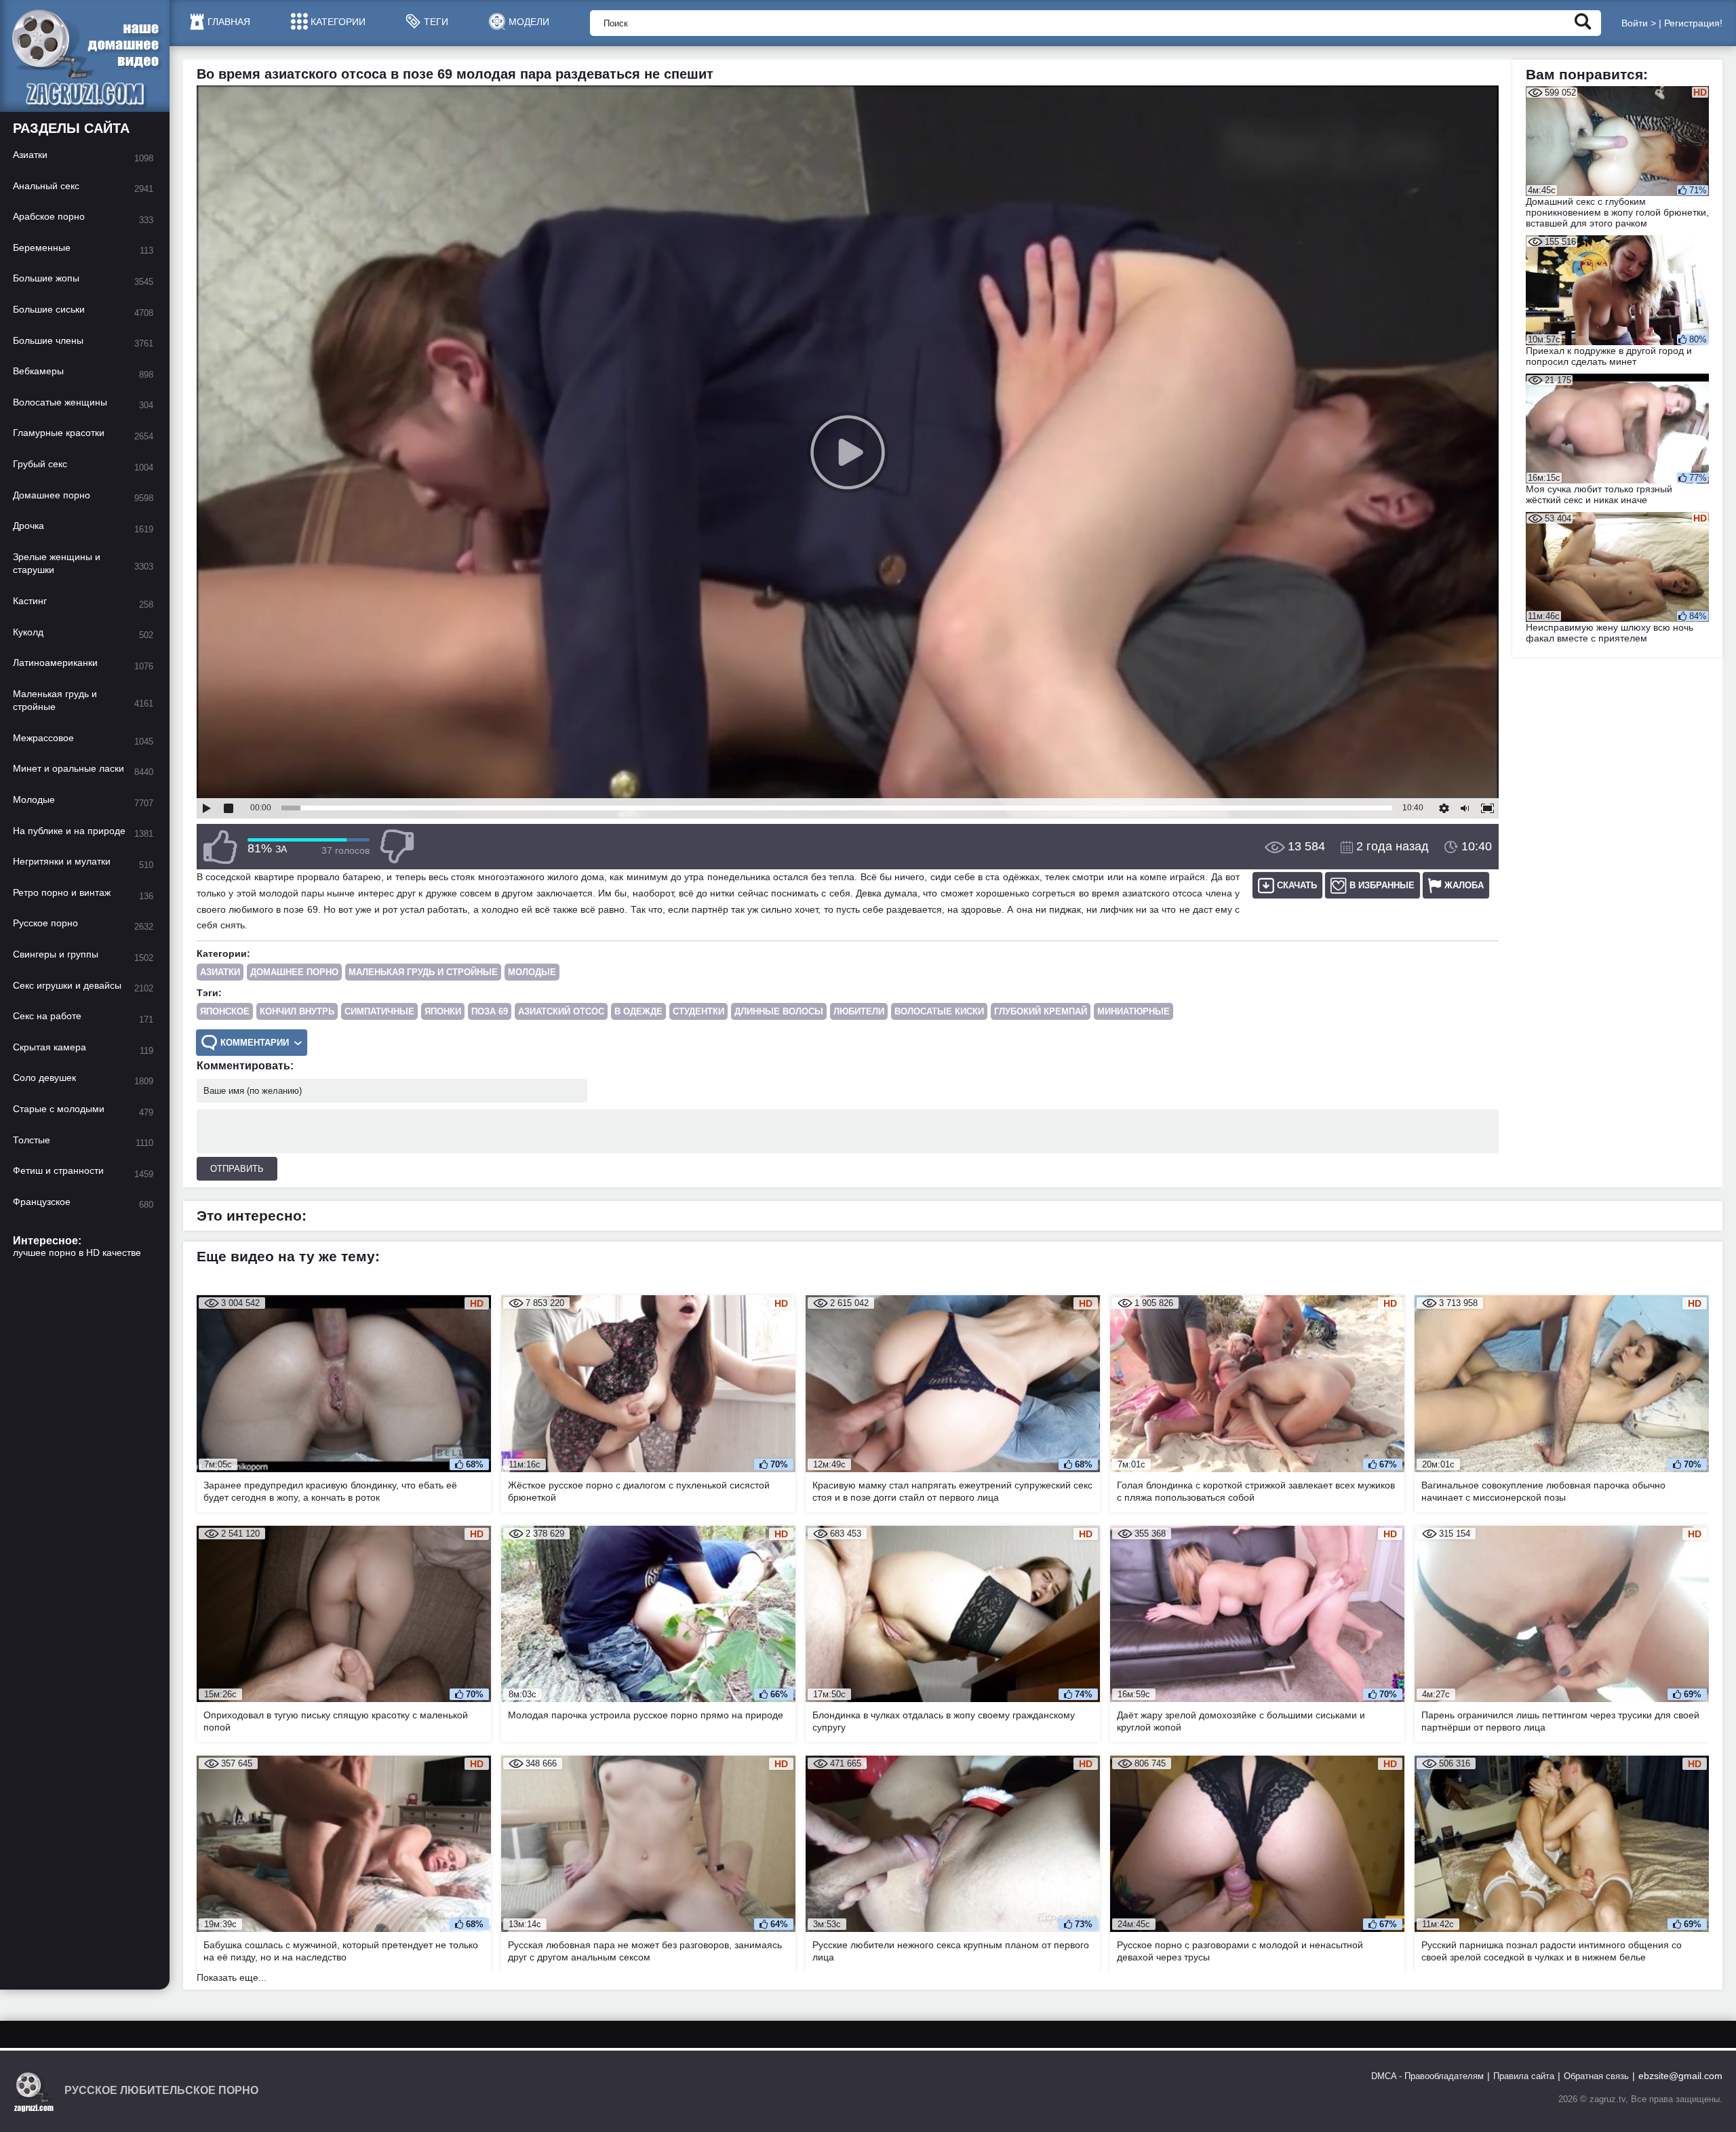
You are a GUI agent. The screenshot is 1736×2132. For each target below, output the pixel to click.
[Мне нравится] (220, 847)
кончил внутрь (297, 1011)
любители (859, 1011)
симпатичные (379, 1011)
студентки (698, 1011)
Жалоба (1464, 885)
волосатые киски (939, 1011)
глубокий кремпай (1041, 1011)
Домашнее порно (294, 972)
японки (443, 1011)
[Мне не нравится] (397, 847)
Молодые (532, 972)
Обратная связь (1596, 2076)
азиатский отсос (561, 1011)
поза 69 (490, 1011)
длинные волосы (779, 1011)
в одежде (638, 1011)
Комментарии (255, 1043)
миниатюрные (1133, 1011)
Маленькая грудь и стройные (423, 972)
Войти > (1639, 23)
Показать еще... (232, 1977)
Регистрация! (1693, 23)
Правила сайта (1524, 2076)
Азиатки (220, 972)
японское (225, 1011)
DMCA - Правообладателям (1427, 2076)
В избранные (1382, 885)
